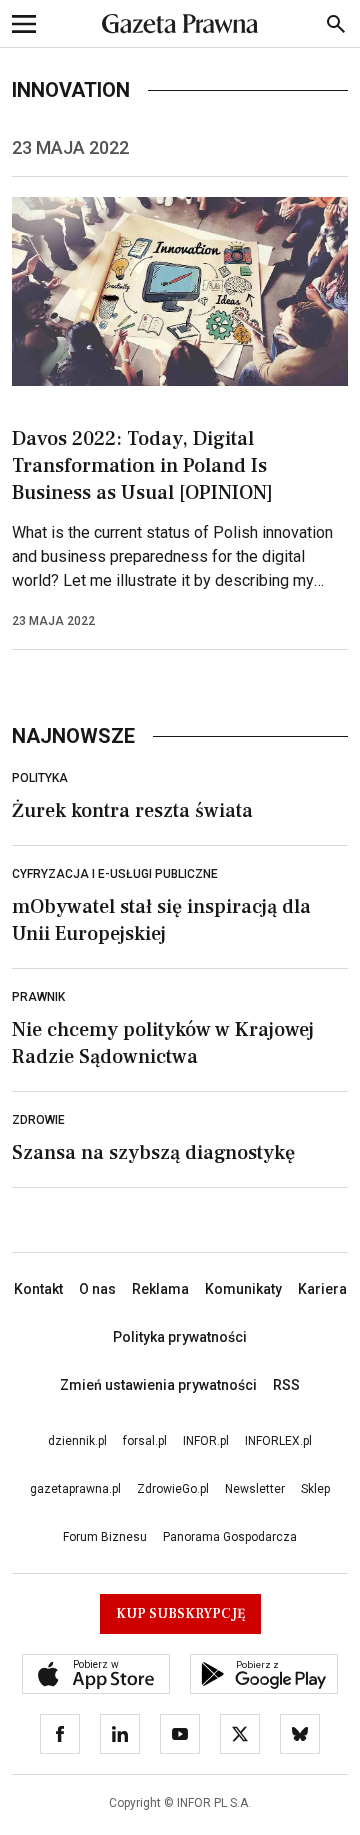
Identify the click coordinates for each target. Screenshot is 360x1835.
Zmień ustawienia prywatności (158, 1385)
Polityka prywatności (180, 1337)
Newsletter (255, 1489)
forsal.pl (145, 1441)
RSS (286, 1385)
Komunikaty (243, 1289)
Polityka (40, 778)
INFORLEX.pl (278, 1441)
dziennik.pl (77, 1441)
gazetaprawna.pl (75, 1489)
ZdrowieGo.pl (173, 1489)
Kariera (322, 1289)
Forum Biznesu (105, 1537)
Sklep (315, 1489)
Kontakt (38, 1289)
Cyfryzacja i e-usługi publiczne (115, 874)
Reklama (160, 1289)
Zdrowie (38, 1120)
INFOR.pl (206, 1441)
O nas (97, 1289)
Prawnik (38, 997)
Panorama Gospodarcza (230, 1537)
